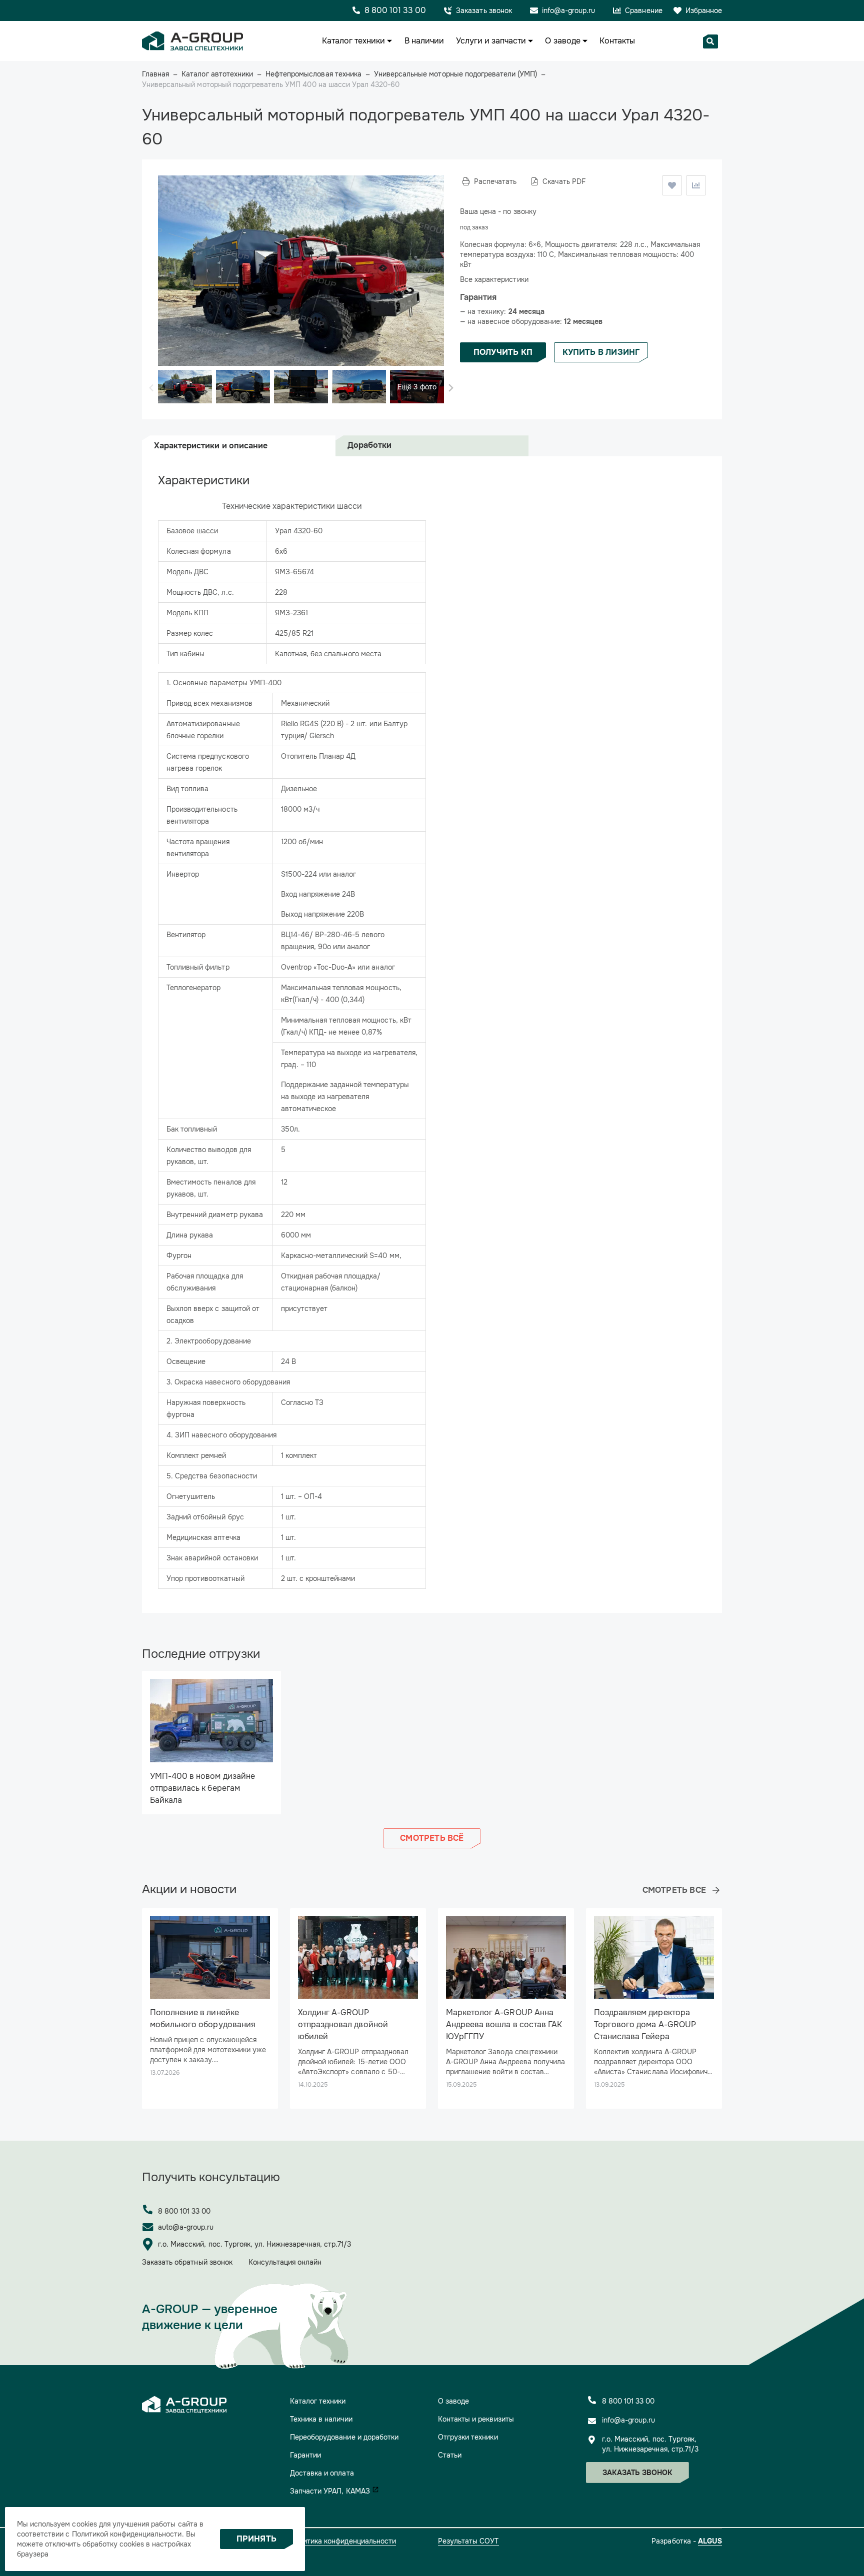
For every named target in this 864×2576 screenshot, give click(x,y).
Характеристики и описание (211, 446)
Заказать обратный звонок (187, 2262)
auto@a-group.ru (186, 2227)
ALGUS (710, 2541)
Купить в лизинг (601, 352)
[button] (451, 388)
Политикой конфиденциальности (127, 2534)
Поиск (710, 41)
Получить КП (503, 352)
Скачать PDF (564, 181)
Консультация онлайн (285, 2262)
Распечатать (495, 181)
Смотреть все (674, 1890)
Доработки (369, 445)
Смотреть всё (432, 1838)
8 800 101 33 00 (184, 2211)
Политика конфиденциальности (343, 2541)
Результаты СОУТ (468, 2541)
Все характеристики (494, 279)
